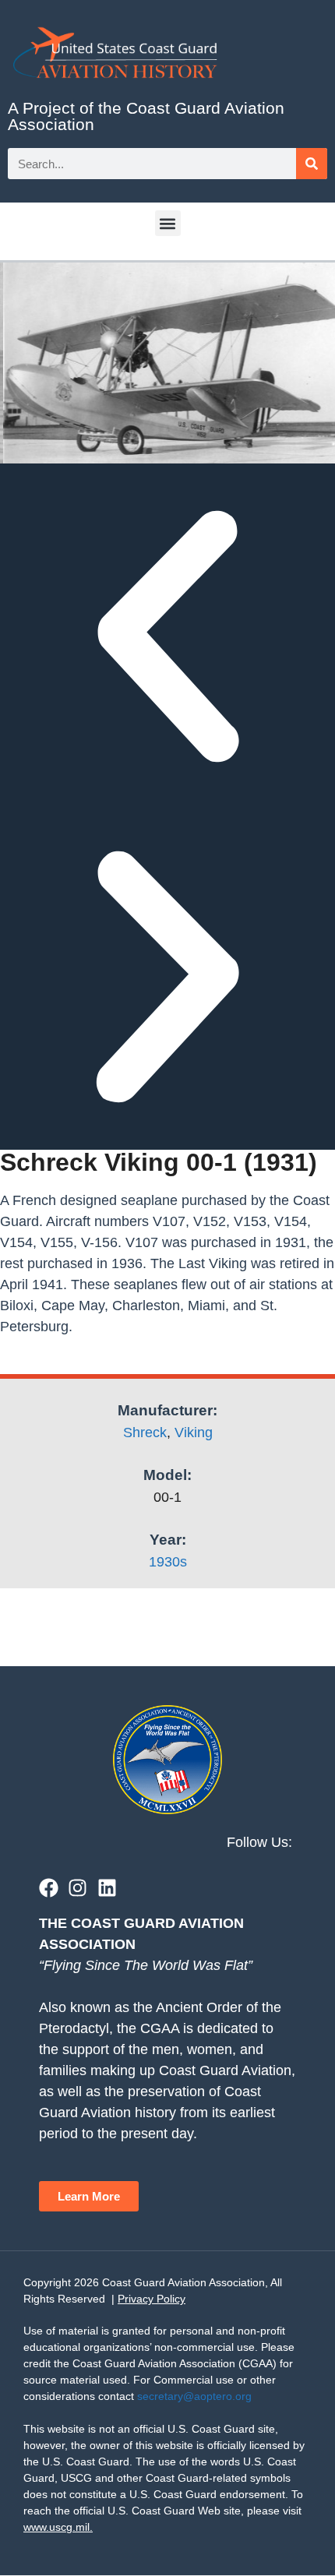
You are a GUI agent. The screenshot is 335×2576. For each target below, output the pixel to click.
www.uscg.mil (56, 2527)
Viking (194, 1432)
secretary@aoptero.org (194, 2396)
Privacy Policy (152, 2299)
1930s (168, 1562)
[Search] (312, 164)
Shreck (145, 1432)
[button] (168, 223)
